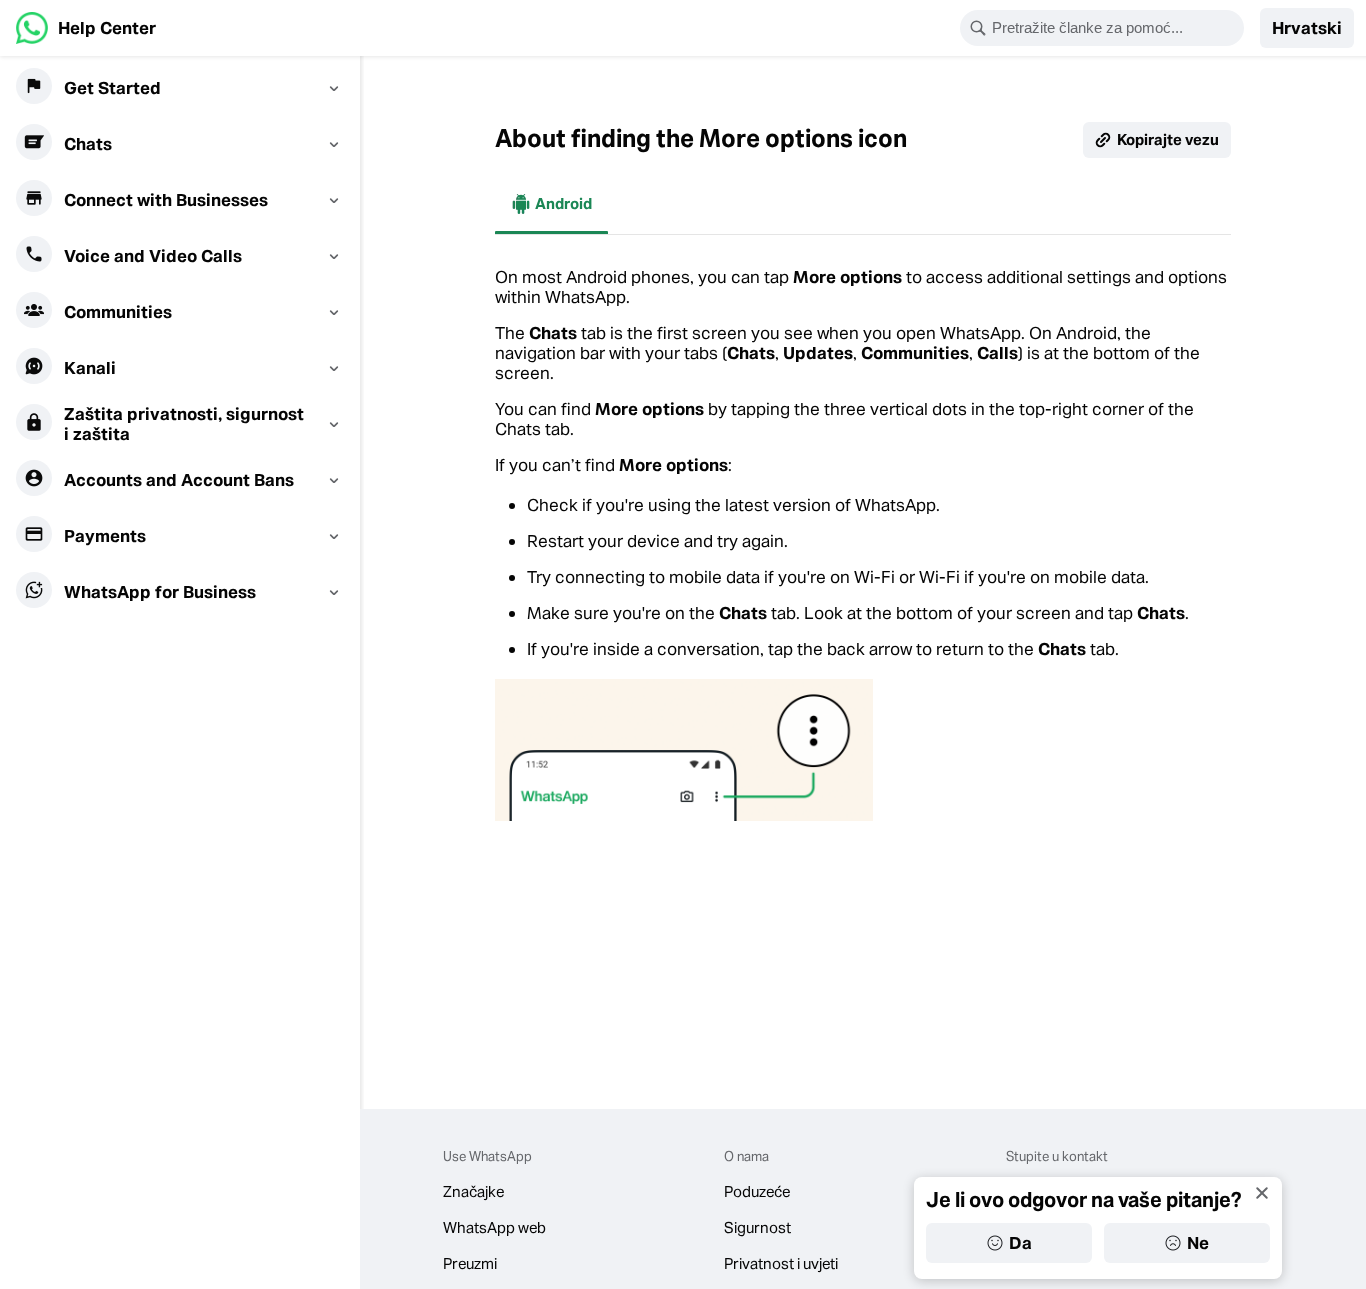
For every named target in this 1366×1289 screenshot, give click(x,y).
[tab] (551, 204)
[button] (1307, 28)
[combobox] (1115, 28)
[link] (86, 28)
